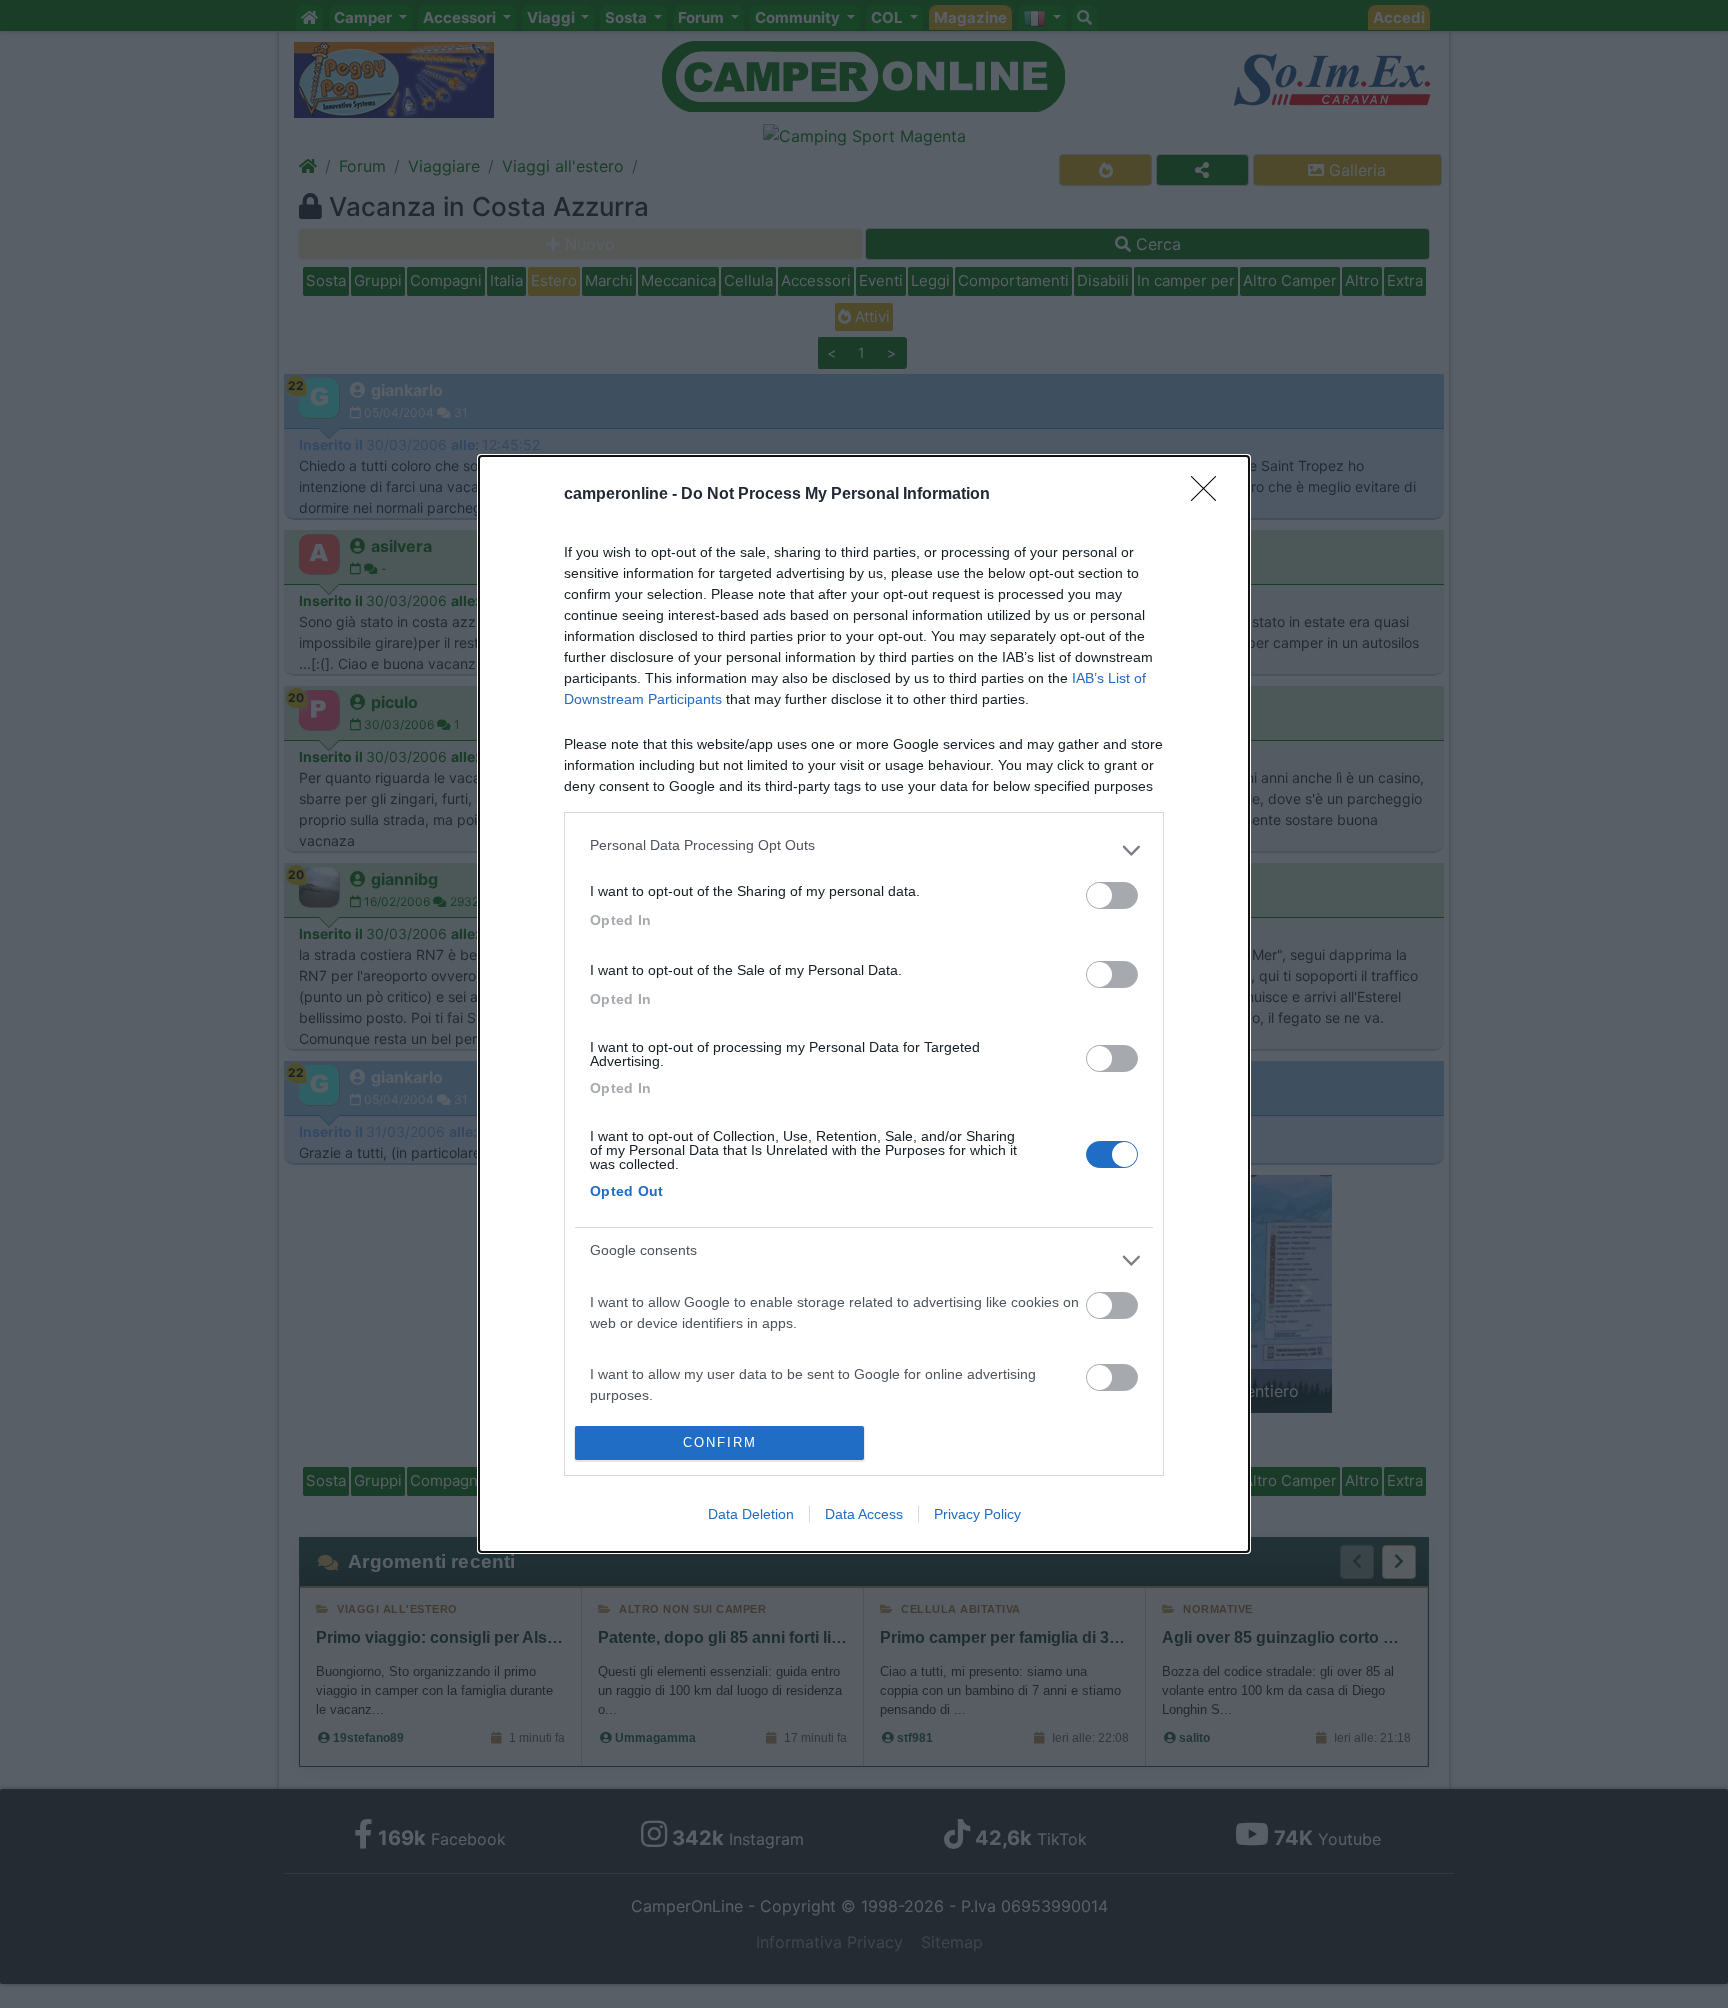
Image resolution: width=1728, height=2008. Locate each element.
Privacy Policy (977, 1514)
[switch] (1112, 895)
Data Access (864, 1514)
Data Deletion (751, 1514)
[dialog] (864, 1003)
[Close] (1210, 495)
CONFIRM (720, 1442)
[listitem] (864, 850)
